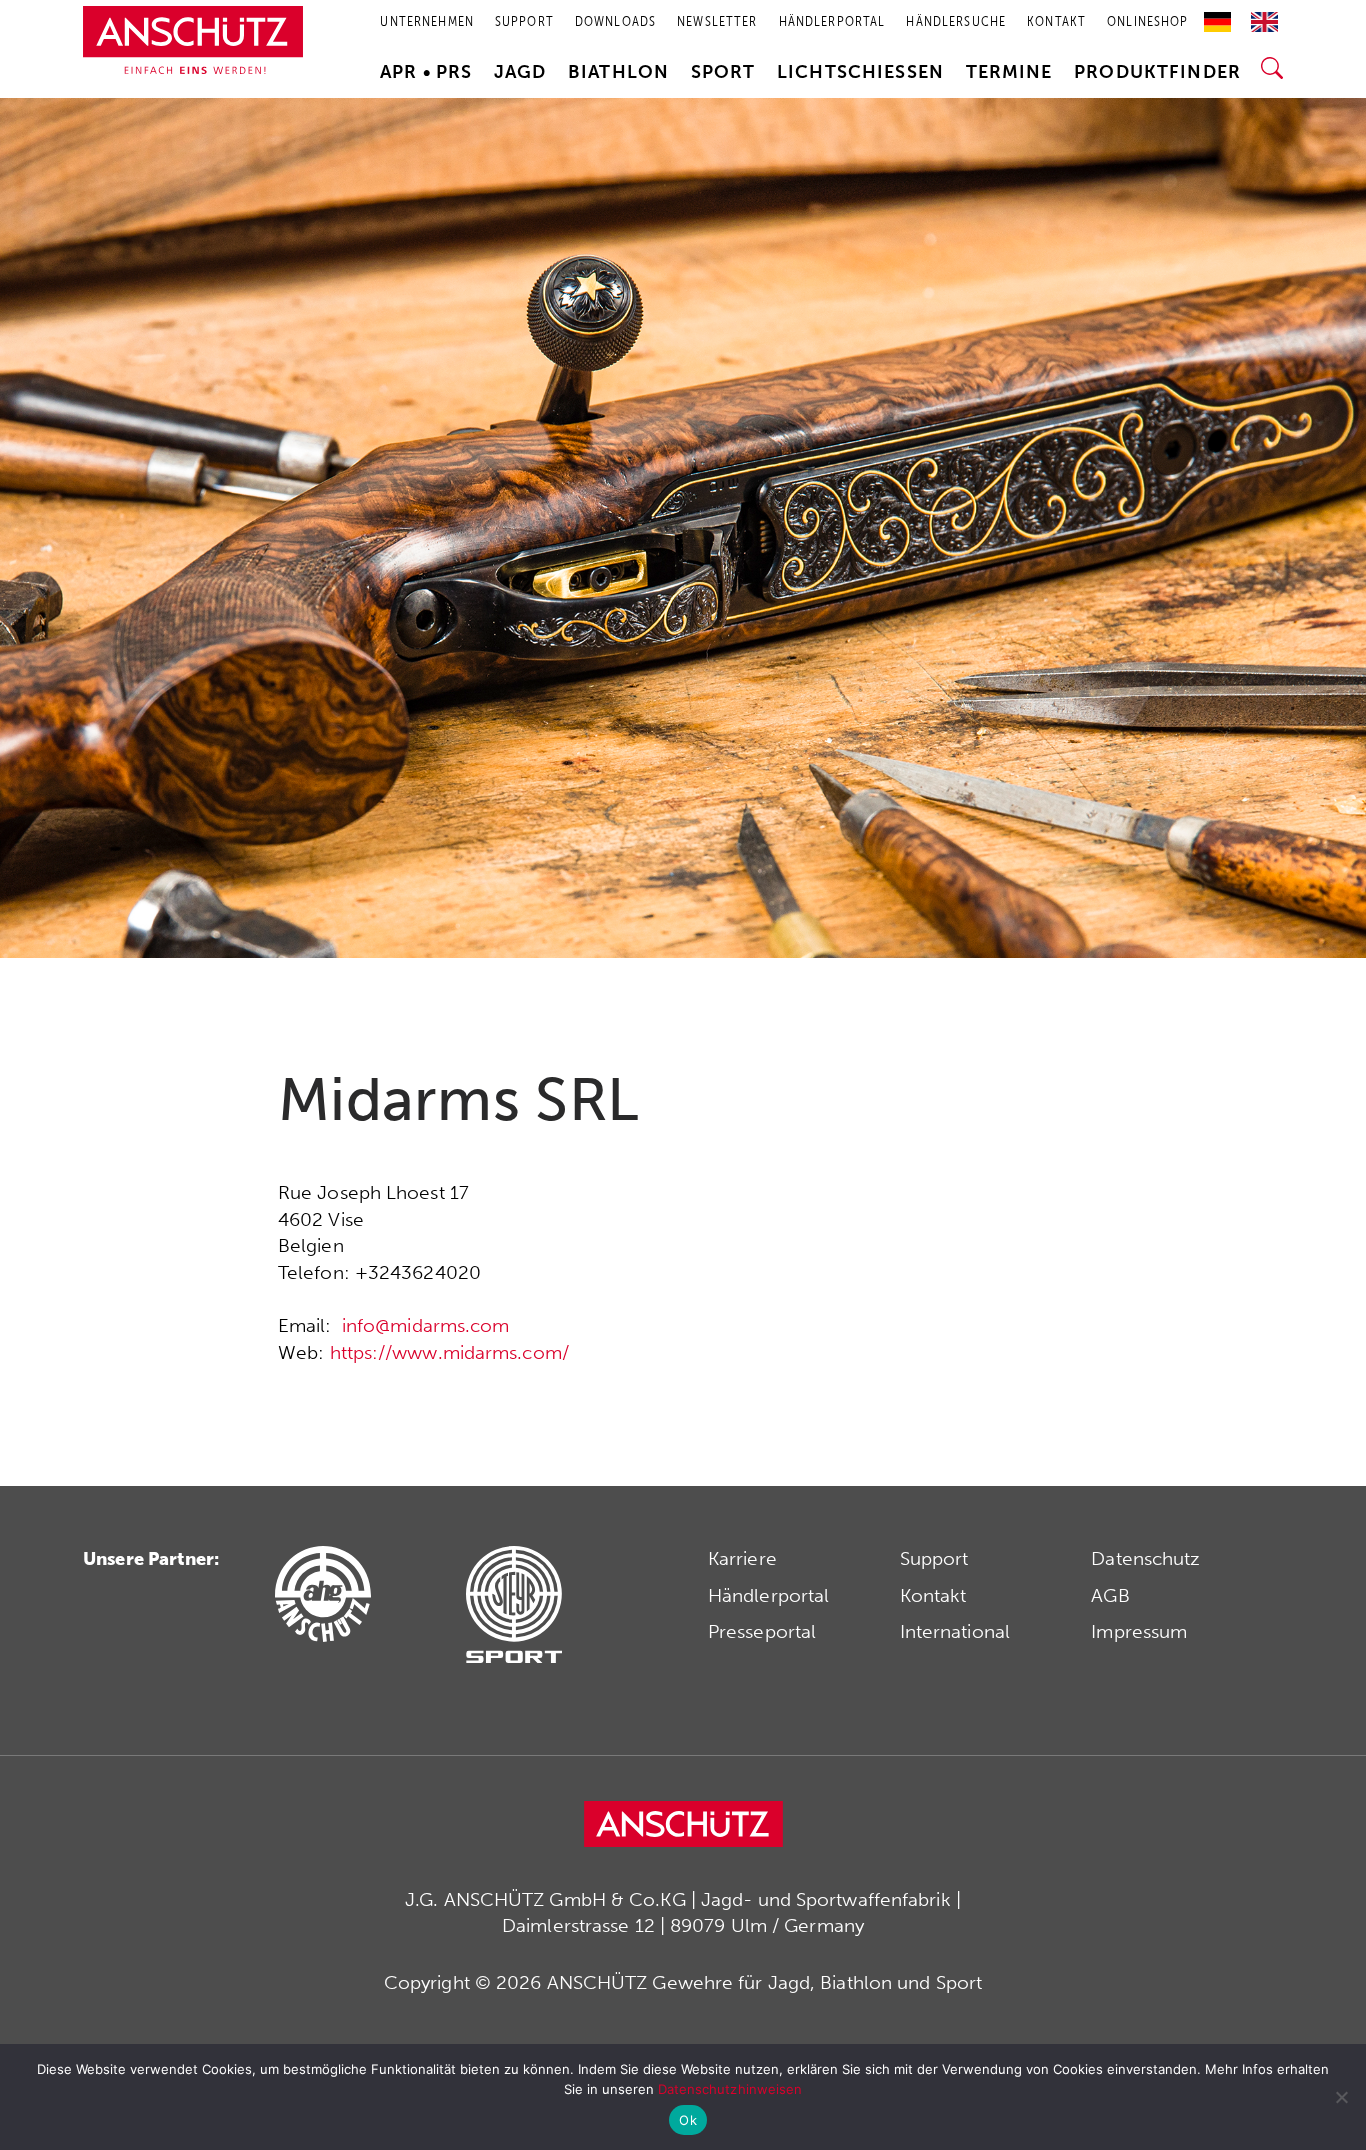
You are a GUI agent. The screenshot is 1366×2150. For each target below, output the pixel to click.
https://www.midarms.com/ (449, 1352)
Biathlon (618, 72)
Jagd (520, 72)
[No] (1341, 2097)
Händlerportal (768, 1595)
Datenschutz (1145, 1558)
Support (934, 1558)
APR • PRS (426, 72)
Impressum (1139, 1631)
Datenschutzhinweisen (730, 2089)
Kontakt (933, 1595)
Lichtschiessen (860, 72)
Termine (1009, 72)
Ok (688, 2120)
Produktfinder (1157, 72)
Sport (723, 72)
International (955, 1631)
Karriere (742, 1558)
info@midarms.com (426, 1325)
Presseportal (762, 1631)
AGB (1110, 1595)
